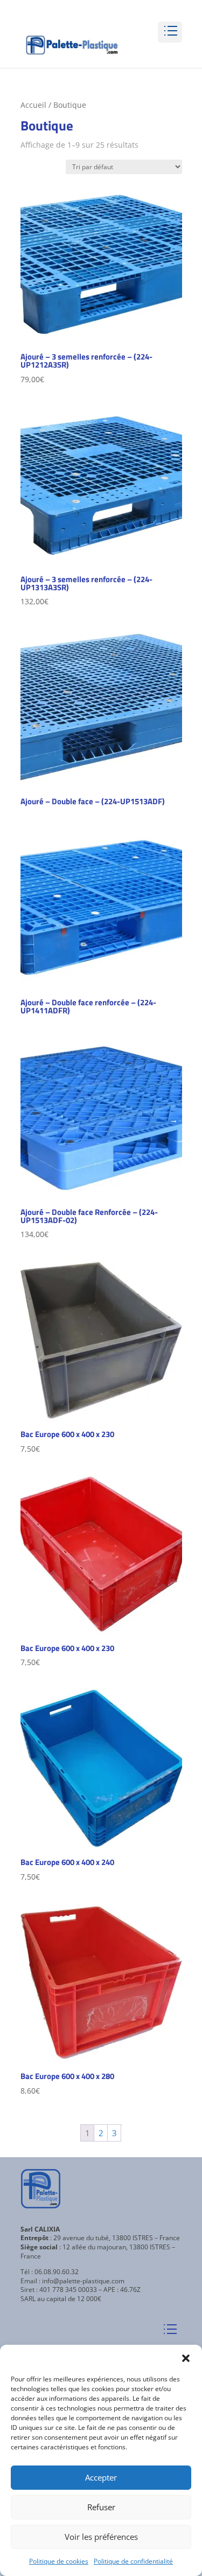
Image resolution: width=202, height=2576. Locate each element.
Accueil (33, 105)
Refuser (101, 2507)
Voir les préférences (101, 2537)
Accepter (101, 2477)
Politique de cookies (59, 2561)
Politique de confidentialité (133, 2561)
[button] (186, 2358)
